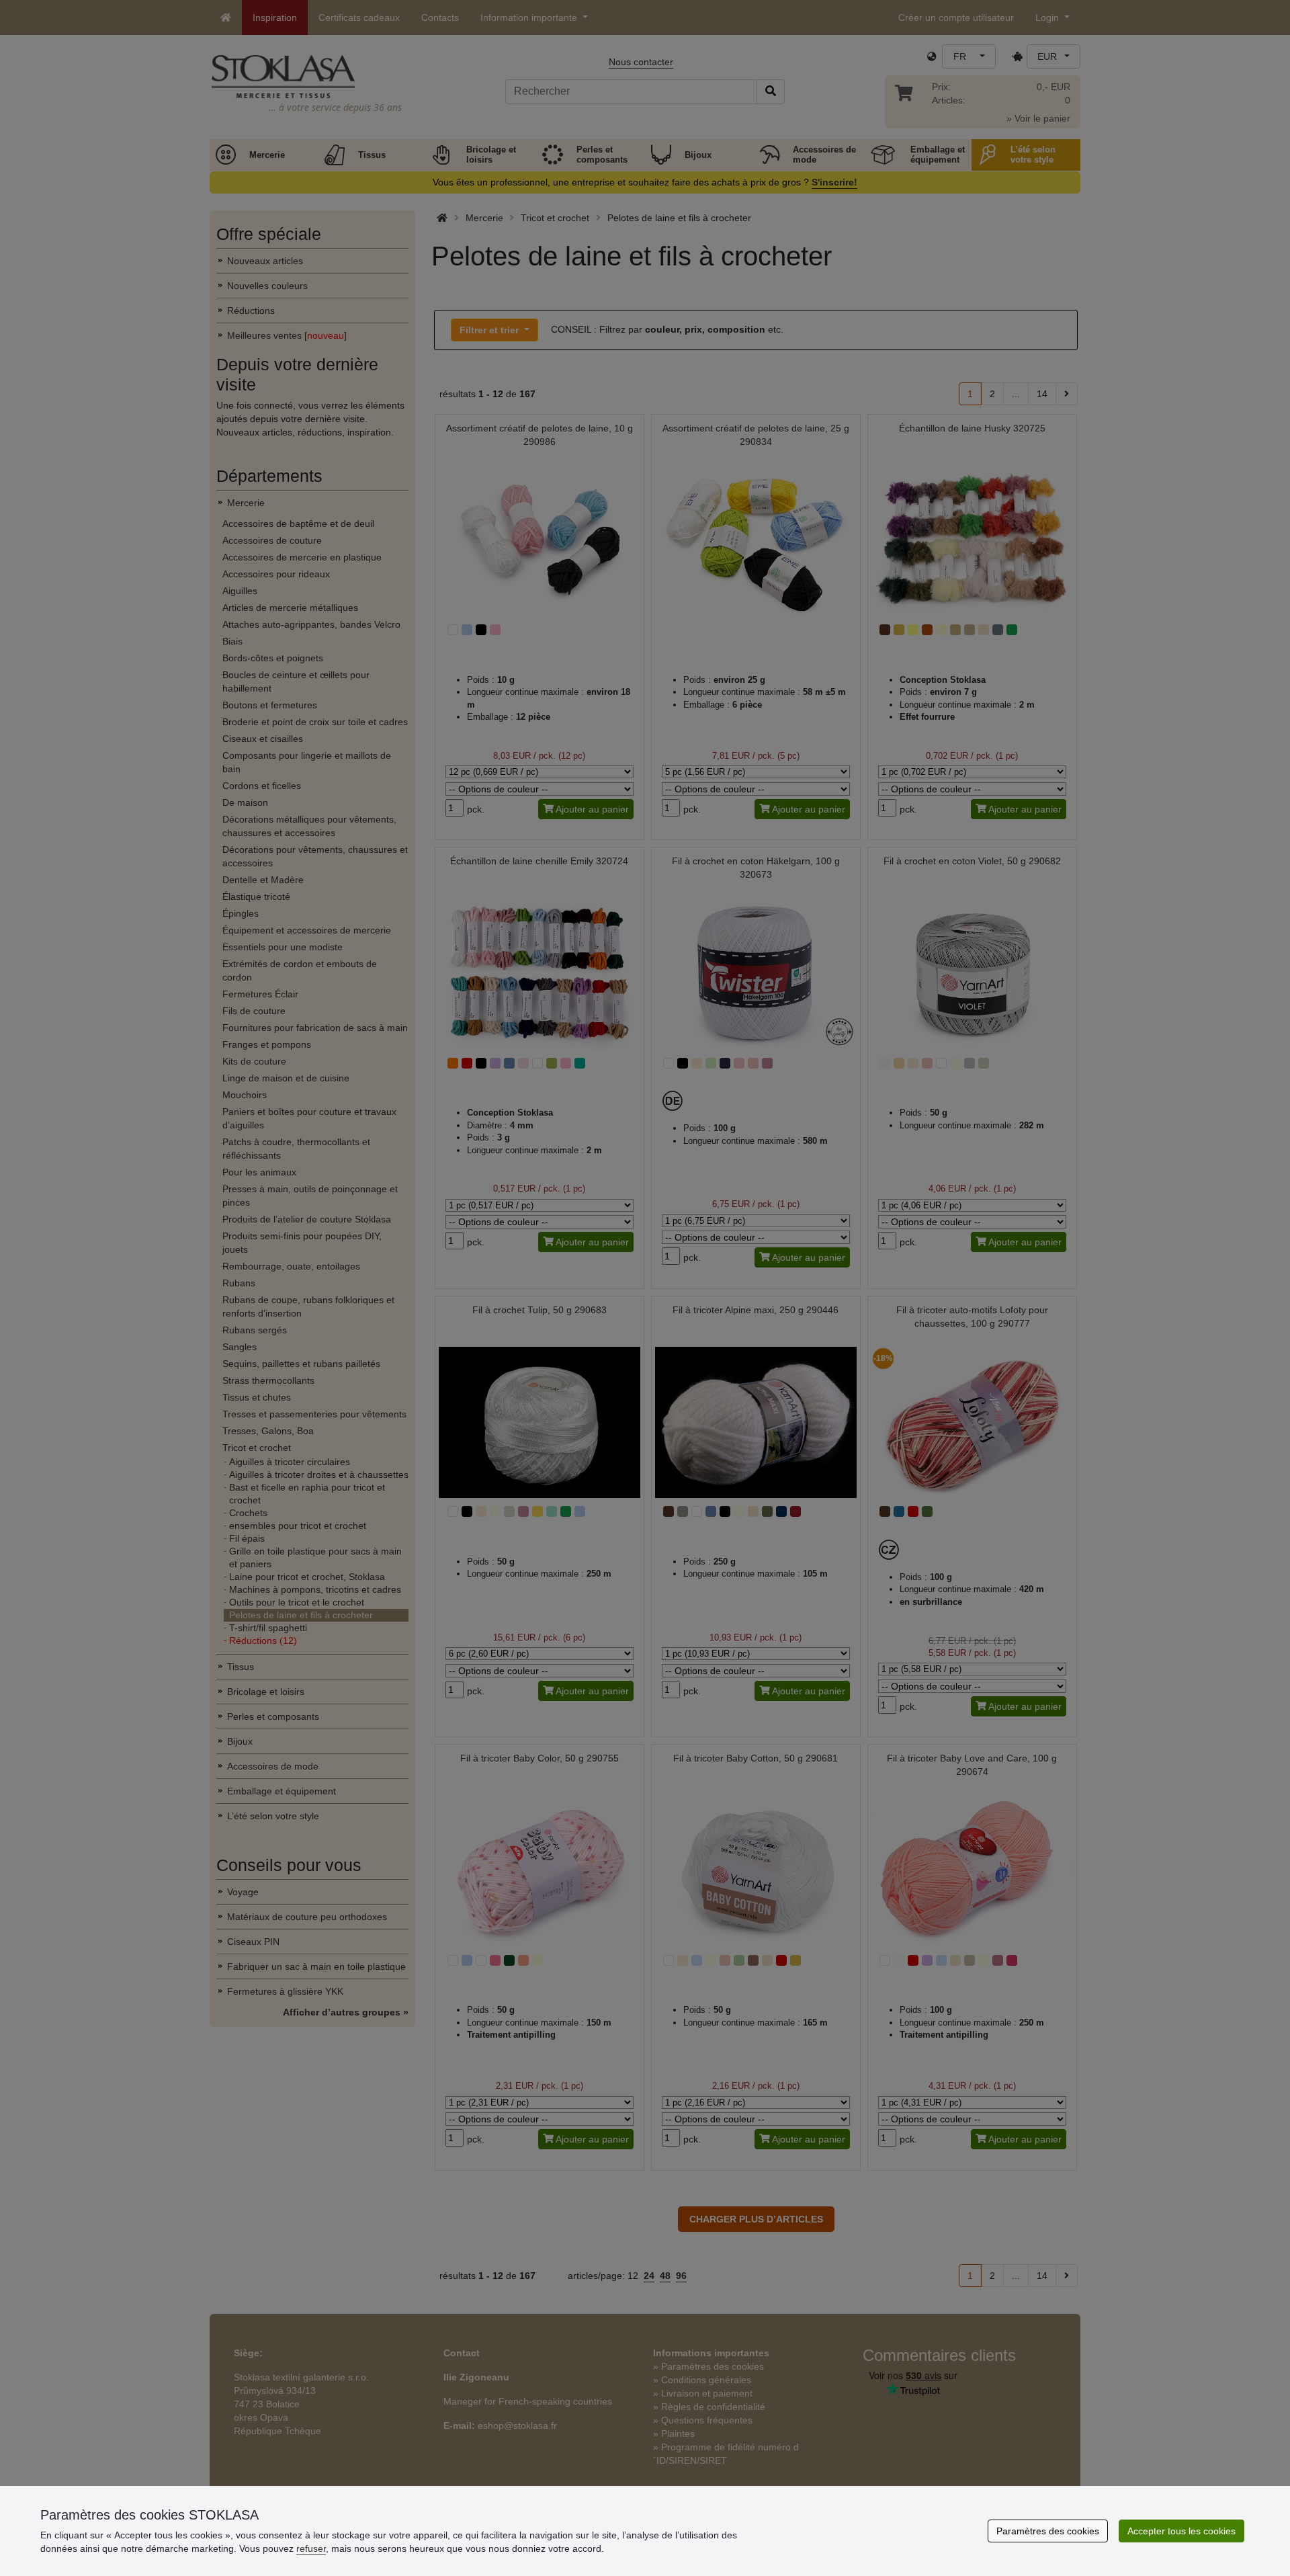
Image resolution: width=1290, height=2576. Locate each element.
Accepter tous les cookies (1181, 2531)
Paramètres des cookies (1048, 2531)
